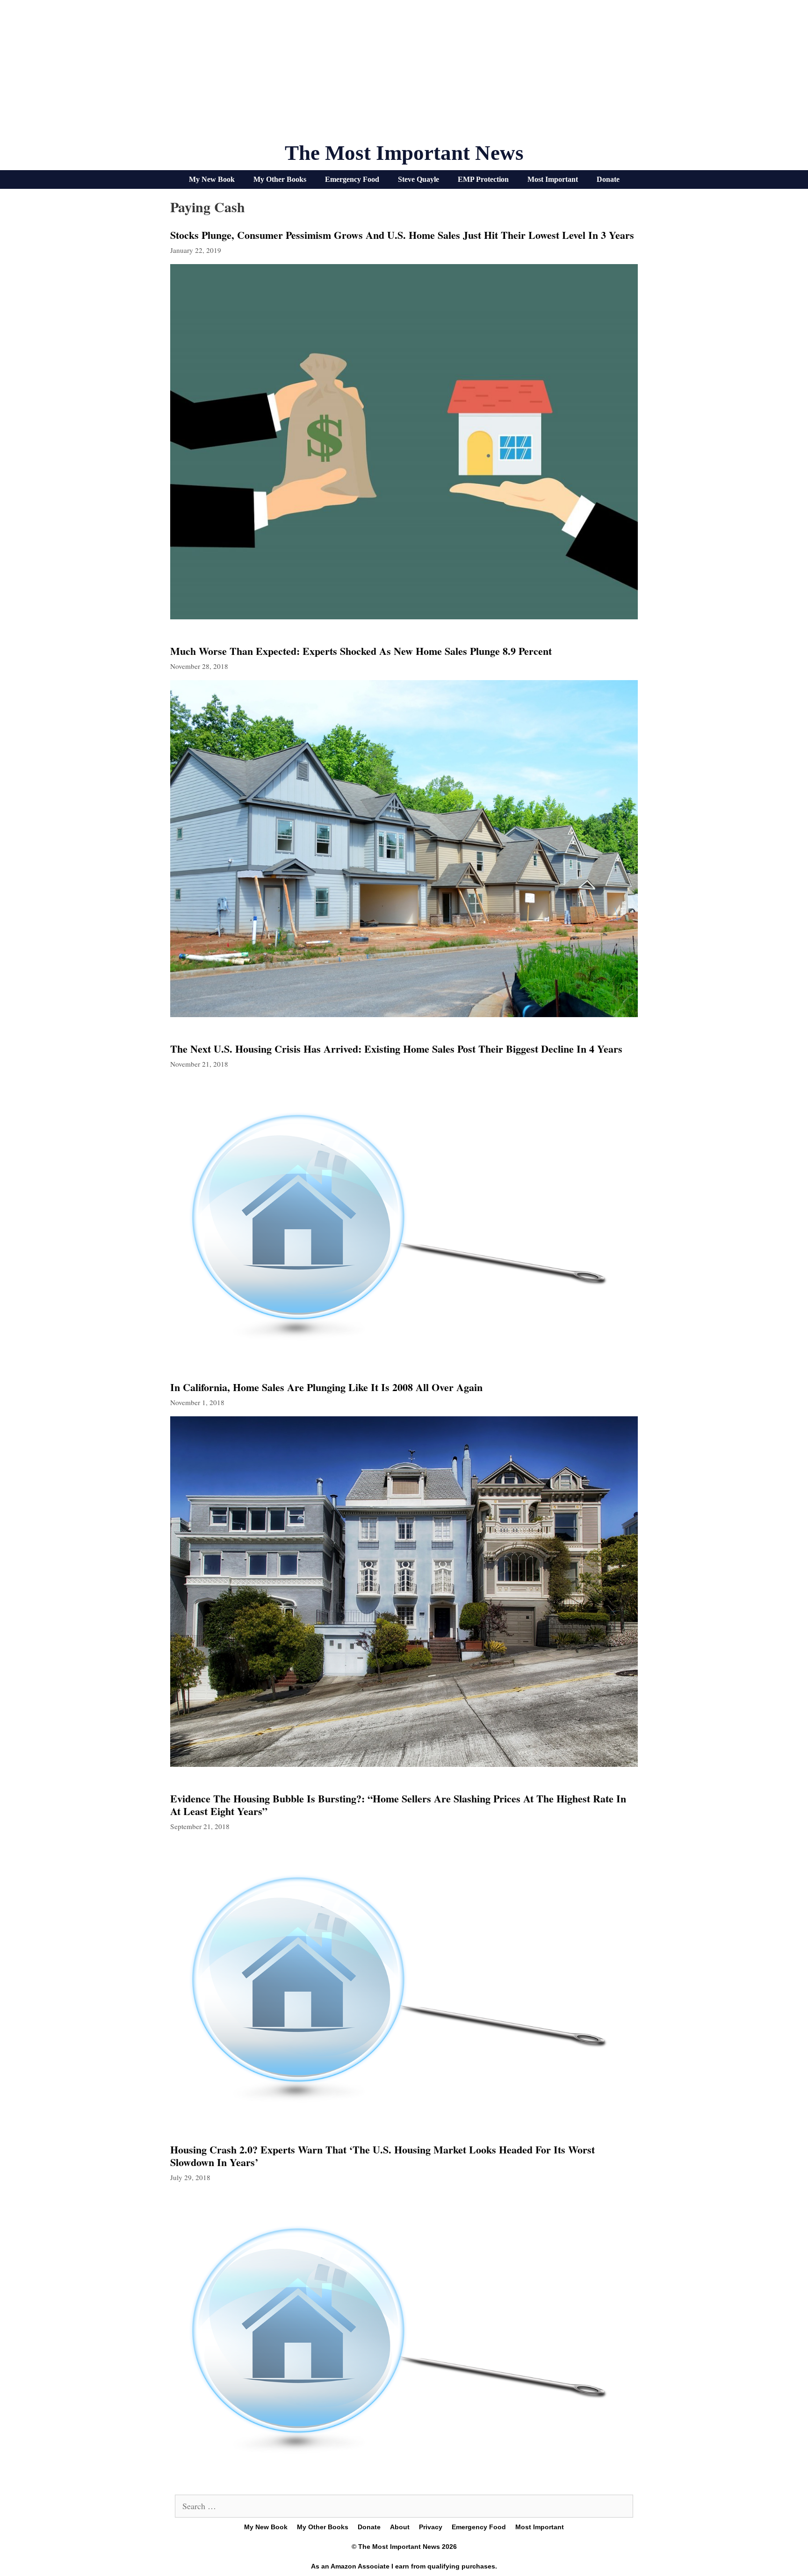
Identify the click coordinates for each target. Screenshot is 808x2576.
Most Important (553, 179)
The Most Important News (404, 153)
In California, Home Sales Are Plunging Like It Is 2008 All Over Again (326, 1387)
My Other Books (280, 179)
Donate (608, 179)
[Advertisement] (404, 75)
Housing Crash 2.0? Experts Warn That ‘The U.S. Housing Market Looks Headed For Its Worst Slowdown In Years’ (382, 2156)
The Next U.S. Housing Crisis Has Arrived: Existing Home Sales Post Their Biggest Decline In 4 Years (396, 1049)
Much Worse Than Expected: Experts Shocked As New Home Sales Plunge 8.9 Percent (361, 651)
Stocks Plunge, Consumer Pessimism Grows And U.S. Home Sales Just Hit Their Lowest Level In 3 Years (402, 235)
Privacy (431, 2527)
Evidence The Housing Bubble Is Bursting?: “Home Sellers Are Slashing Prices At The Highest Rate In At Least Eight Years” (398, 1805)
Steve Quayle (418, 179)
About (400, 2527)
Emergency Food (352, 179)
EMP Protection (483, 179)
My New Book (212, 179)
